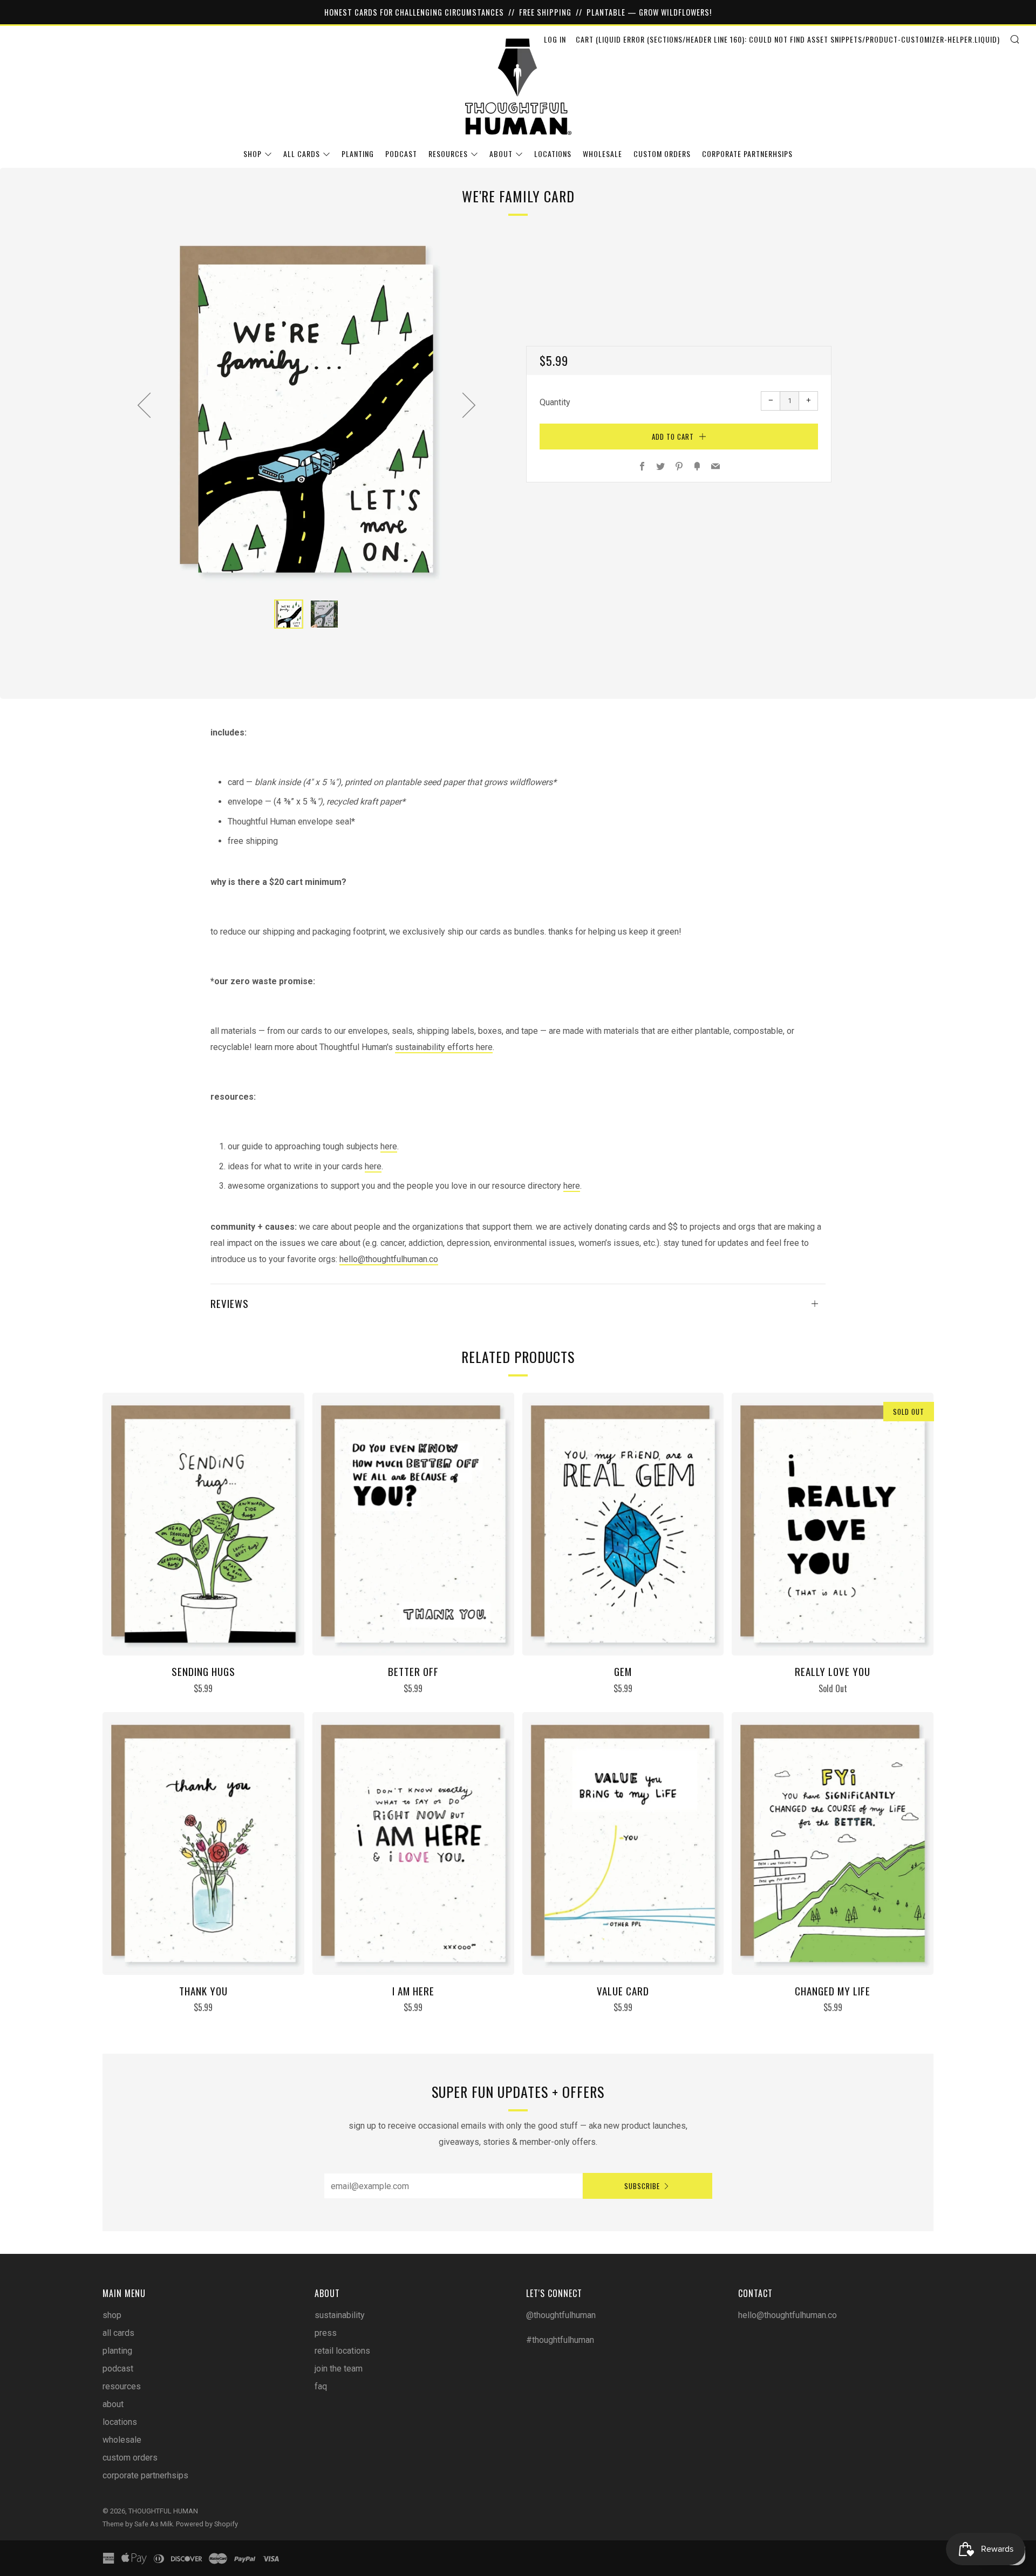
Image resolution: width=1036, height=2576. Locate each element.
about (501, 154)
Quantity (555, 402)
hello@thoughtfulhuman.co (389, 1259)
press (326, 2333)
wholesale (602, 154)
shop (253, 154)
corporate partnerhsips (747, 154)
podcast (401, 154)
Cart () (788, 39)
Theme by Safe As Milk (138, 2524)
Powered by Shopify (207, 2524)
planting (358, 154)
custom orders (662, 154)
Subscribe (642, 2186)
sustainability (340, 2315)
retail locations (342, 2351)
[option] (306, 409)
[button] (289, 614)
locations (553, 154)
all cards (302, 154)
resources (448, 154)
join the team (339, 2369)
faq (321, 2386)
